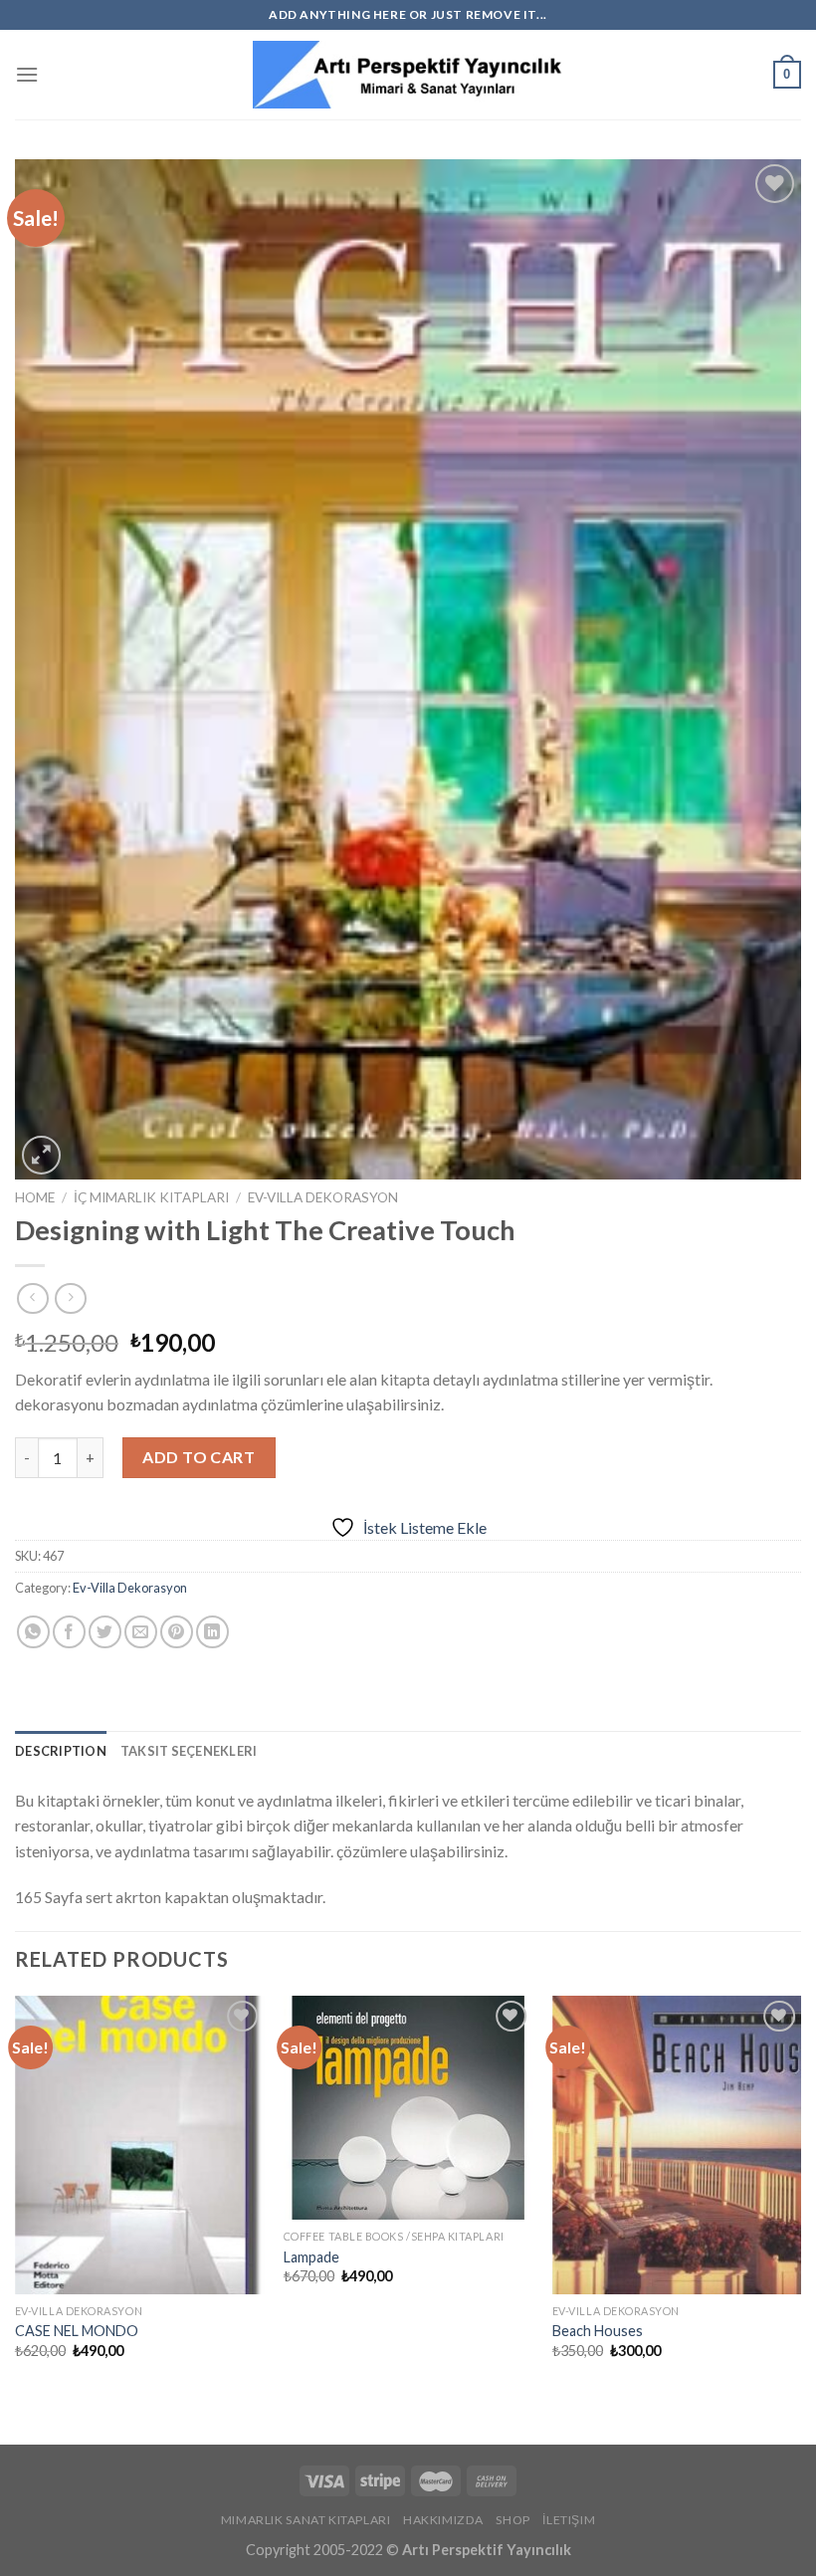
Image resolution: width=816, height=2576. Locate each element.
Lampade (311, 2257)
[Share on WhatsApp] (33, 1632)
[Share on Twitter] (105, 1632)
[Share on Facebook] (69, 1632)
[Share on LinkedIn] (212, 1632)
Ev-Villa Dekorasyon (323, 1197)
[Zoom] (41, 1155)
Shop (512, 2520)
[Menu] (27, 74)
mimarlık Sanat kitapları (306, 2520)
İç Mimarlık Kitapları (151, 1197)
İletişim (569, 2520)
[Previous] (16, 2204)
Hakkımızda (443, 2520)
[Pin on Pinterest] (177, 1632)
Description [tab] (61, 1751)
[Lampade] (408, 2108)
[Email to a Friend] (141, 1632)
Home (35, 1197)
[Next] (800, 2204)
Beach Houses (598, 2331)
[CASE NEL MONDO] (139, 2145)
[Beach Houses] (677, 2145)
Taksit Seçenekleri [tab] (189, 1751)
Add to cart (199, 1457)
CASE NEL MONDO (77, 2331)
